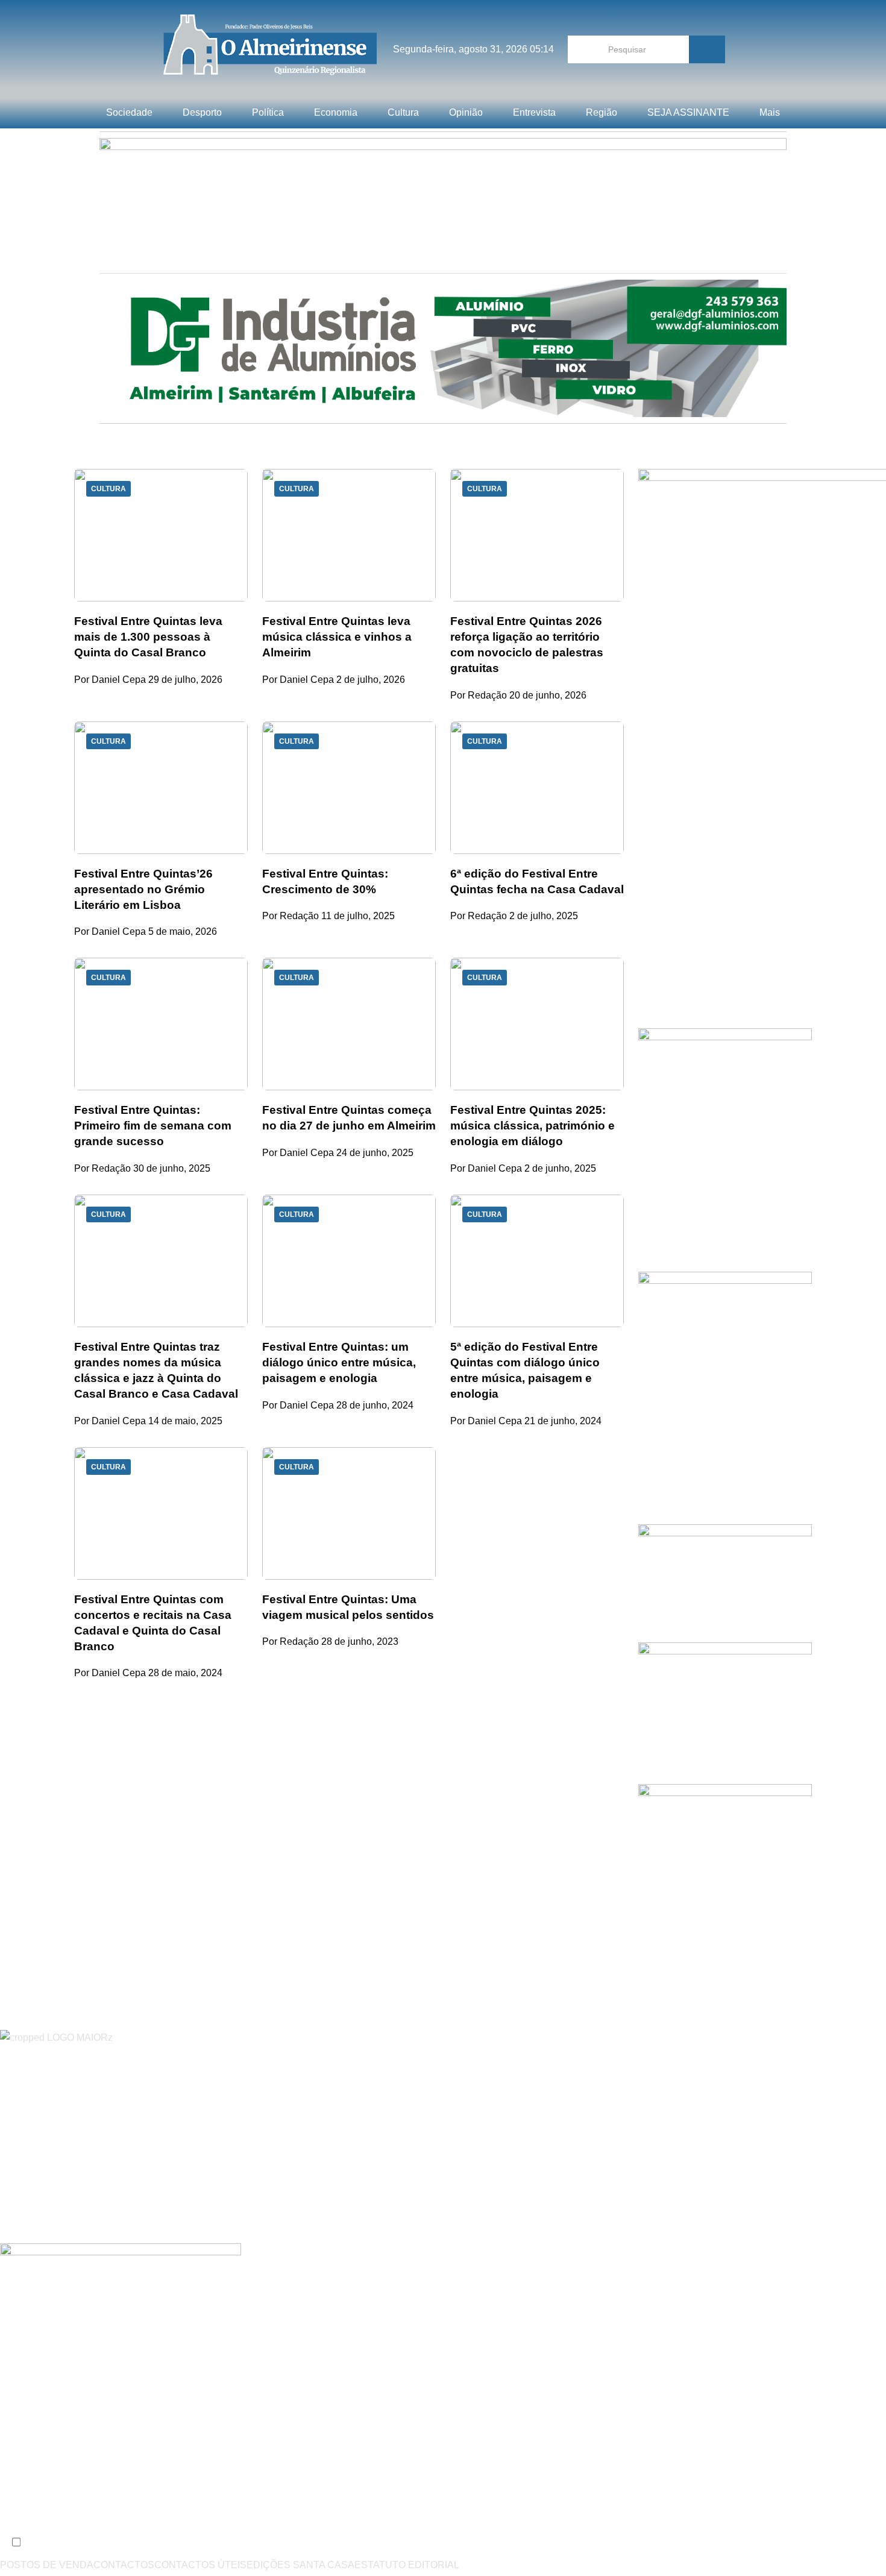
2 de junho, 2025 (560, 1168)
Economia (336, 112)
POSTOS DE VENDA (47, 2565)
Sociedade (129, 112)
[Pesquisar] (707, 49)
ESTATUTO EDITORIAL (407, 2565)
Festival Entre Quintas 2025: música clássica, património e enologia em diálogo (533, 1126)
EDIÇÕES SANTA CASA (300, 2565)
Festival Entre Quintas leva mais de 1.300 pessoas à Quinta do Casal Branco (148, 637)
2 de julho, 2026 (371, 680)
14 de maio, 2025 (185, 1421)
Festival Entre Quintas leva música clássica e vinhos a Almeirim (337, 637)
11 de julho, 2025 (358, 916)
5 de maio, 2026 (183, 931)
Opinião (466, 112)
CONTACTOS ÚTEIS (200, 2565)
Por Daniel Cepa (110, 680)
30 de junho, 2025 (172, 1168)
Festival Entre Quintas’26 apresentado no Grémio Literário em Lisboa (143, 889)
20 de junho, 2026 (548, 695)
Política (268, 112)
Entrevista (534, 112)
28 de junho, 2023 (360, 1641)
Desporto (202, 112)
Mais (770, 112)
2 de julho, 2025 (544, 916)
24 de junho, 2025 (375, 1153)
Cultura (403, 112)
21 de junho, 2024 (563, 1421)
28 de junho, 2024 (375, 1405)
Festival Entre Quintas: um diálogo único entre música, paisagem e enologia (339, 1362)
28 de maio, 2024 (185, 1673)
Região (602, 112)
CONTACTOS (124, 2565)
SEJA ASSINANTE (688, 112)
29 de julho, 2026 (185, 680)
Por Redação (479, 695)
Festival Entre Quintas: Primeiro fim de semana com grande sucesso (153, 1126)
